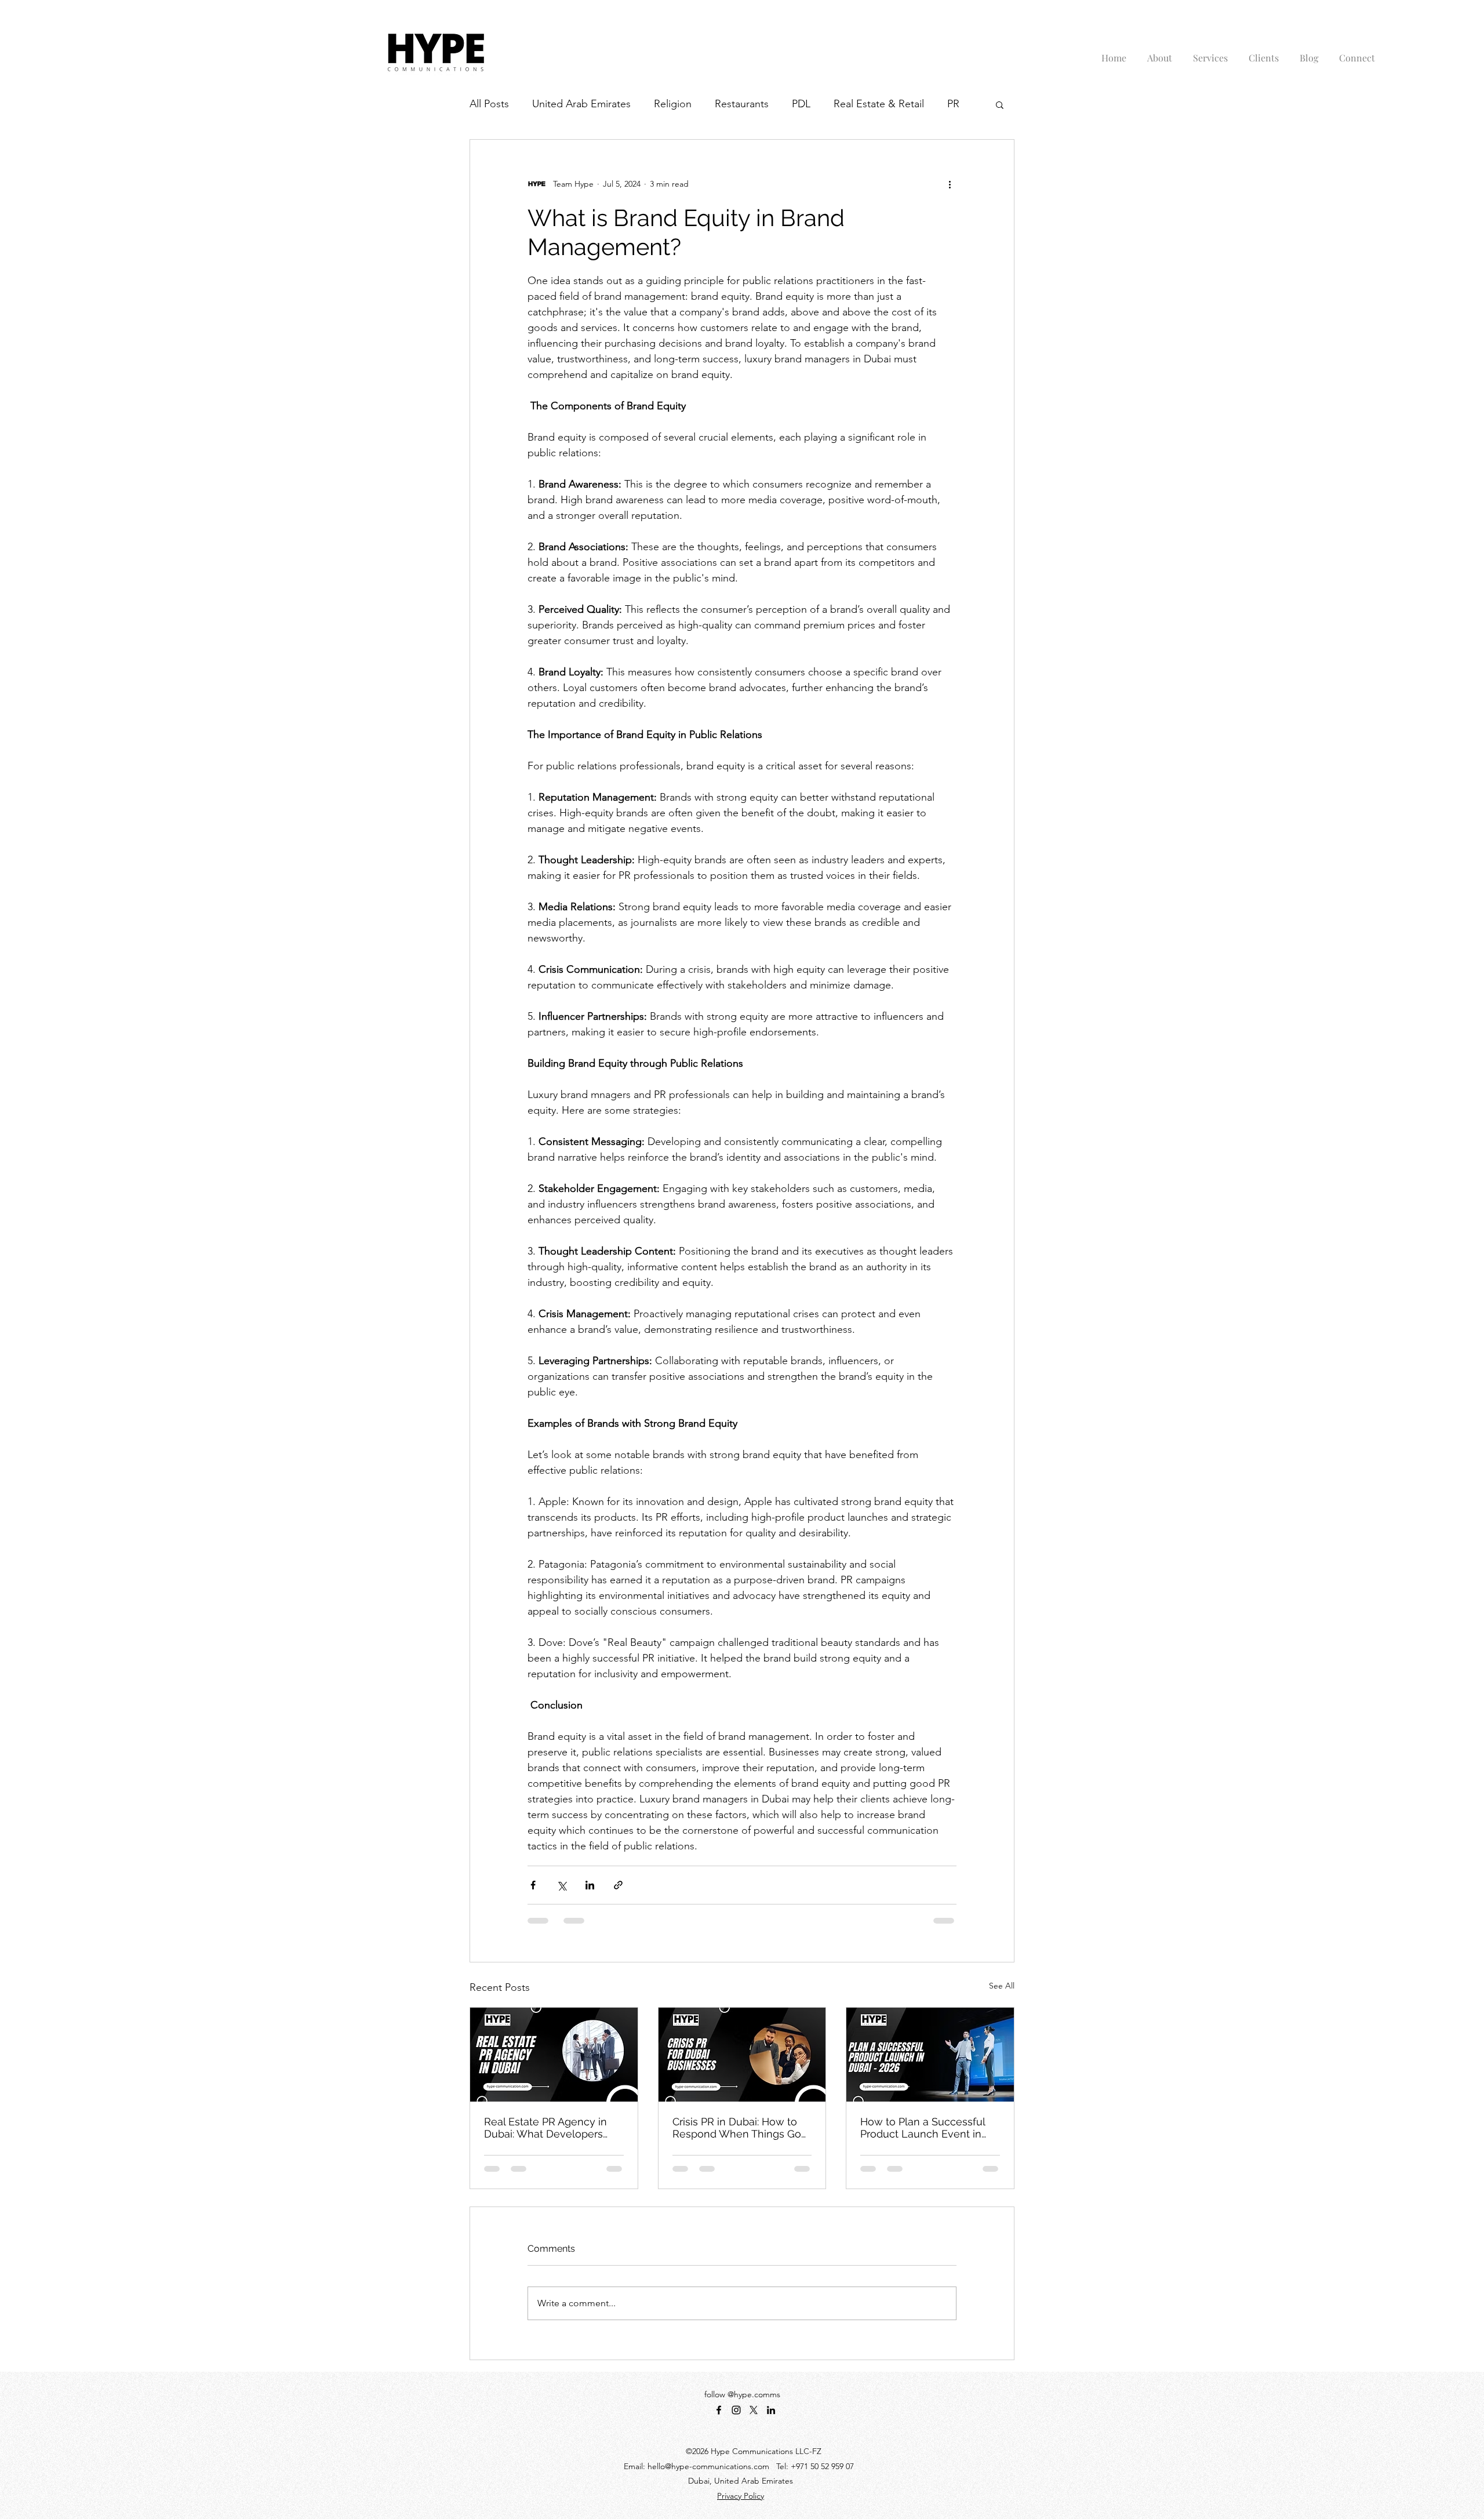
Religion (673, 104)
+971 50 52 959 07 (822, 2466)
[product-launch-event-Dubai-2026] (930, 2055)
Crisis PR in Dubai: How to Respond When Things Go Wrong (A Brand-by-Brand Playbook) (737, 2128)
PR (953, 104)
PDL (801, 104)
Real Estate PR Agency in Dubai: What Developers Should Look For (545, 2128)
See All (1002, 1986)
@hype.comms (754, 2394)
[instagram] (736, 2410)
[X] (754, 2410)
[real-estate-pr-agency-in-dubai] (554, 2055)
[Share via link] (618, 1885)
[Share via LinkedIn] (590, 1885)
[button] (1000, 104)
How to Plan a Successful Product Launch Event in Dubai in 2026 (923, 2128)
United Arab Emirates (581, 104)
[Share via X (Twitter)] (561, 1885)
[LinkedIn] (771, 2410)
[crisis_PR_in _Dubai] (742, 2055)
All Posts (489, 104)
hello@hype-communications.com (708, 2466)
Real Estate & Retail (879, 104)
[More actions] (950, 184)
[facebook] (719, 2410)
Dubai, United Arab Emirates (741, 2481)
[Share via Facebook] (533, 1885)
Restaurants (742, 104)
